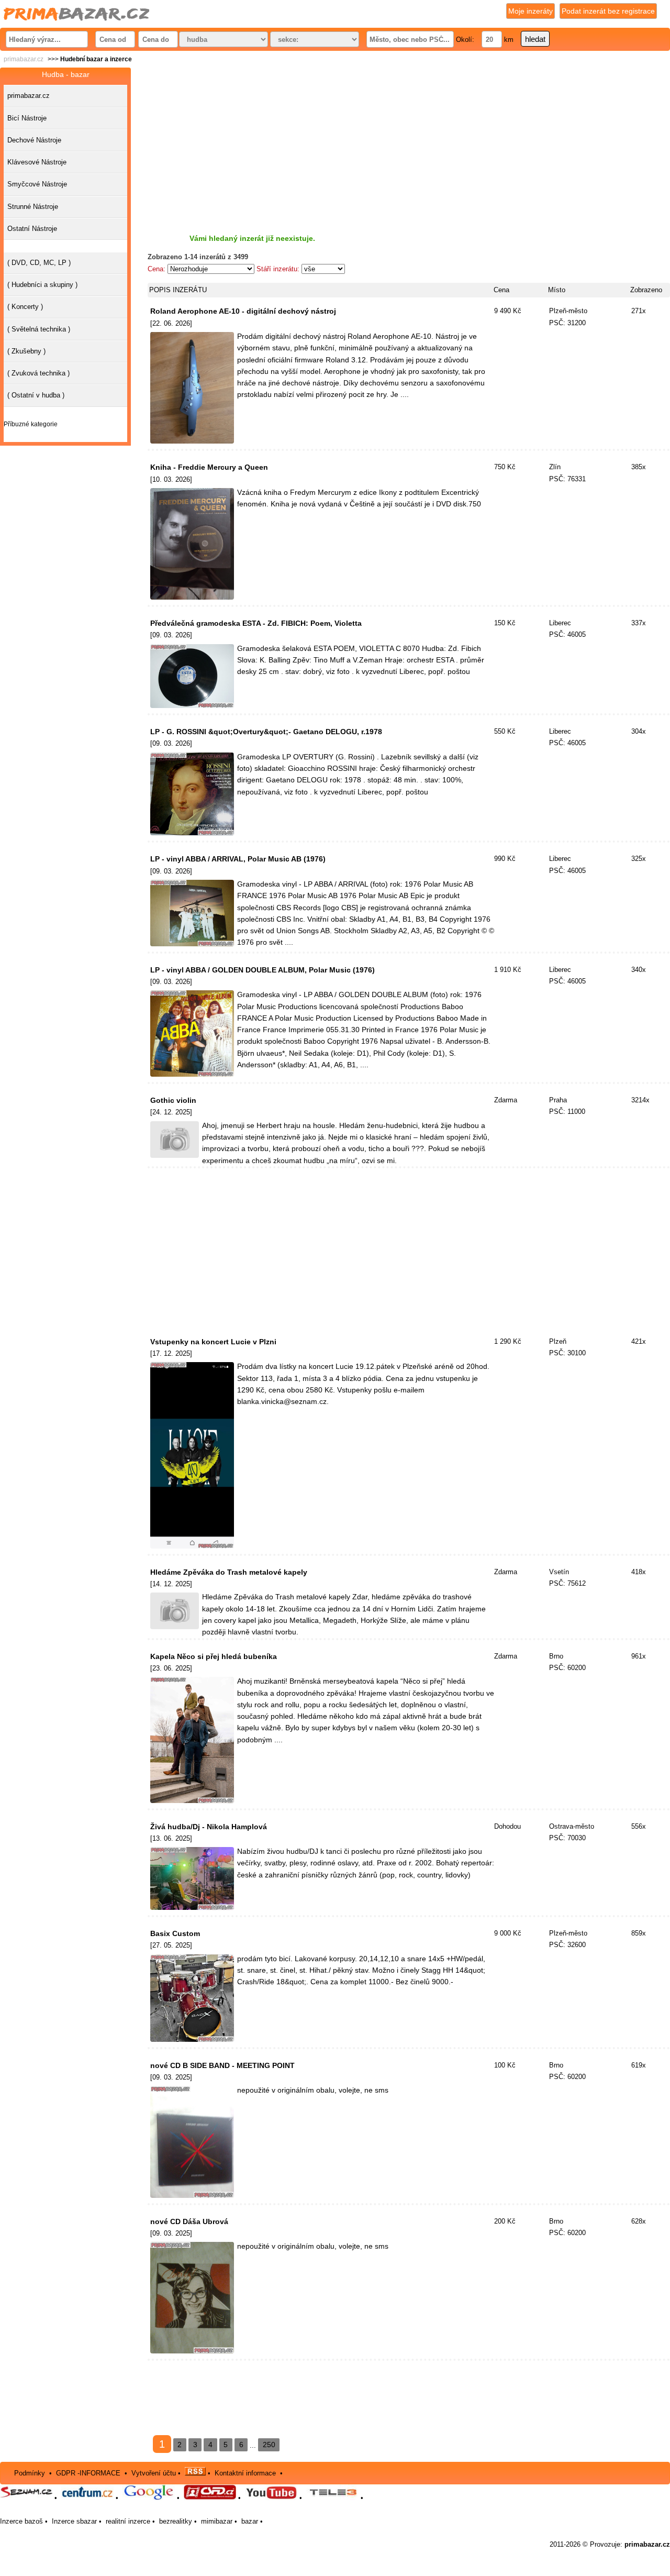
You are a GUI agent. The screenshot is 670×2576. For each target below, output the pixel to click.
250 (269, 2445)
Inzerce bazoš (21, 2521)
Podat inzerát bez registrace (608, 11)
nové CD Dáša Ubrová (189, 2221)
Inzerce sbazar (74, 2521)
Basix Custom (175, 1933)
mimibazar (217, 2521)
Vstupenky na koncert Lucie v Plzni (213, 1342)
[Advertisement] (409, 141)
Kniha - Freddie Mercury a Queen (209, 467)
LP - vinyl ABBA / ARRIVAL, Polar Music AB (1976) (238, 859)
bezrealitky (176, 2521)
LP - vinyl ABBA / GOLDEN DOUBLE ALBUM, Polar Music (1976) (263, 970)
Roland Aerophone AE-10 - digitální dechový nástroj (243, 311)
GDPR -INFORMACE (89, 2473)
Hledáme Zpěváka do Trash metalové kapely (229, 1572)
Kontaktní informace (245, 2473)
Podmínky (30, 2473)
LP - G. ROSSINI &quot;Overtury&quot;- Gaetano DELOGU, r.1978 (266, 732)
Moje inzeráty (531, 11)
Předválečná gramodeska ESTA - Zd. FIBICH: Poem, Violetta (256, 623)
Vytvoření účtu (154, 2473)
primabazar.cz (24, 59)
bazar (250, 2521)
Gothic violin (173, 1100)
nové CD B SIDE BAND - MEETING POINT (222, 2065)
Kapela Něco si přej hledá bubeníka (214, 1656)
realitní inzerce (128, 2521)
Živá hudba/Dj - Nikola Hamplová (209, 1827)
